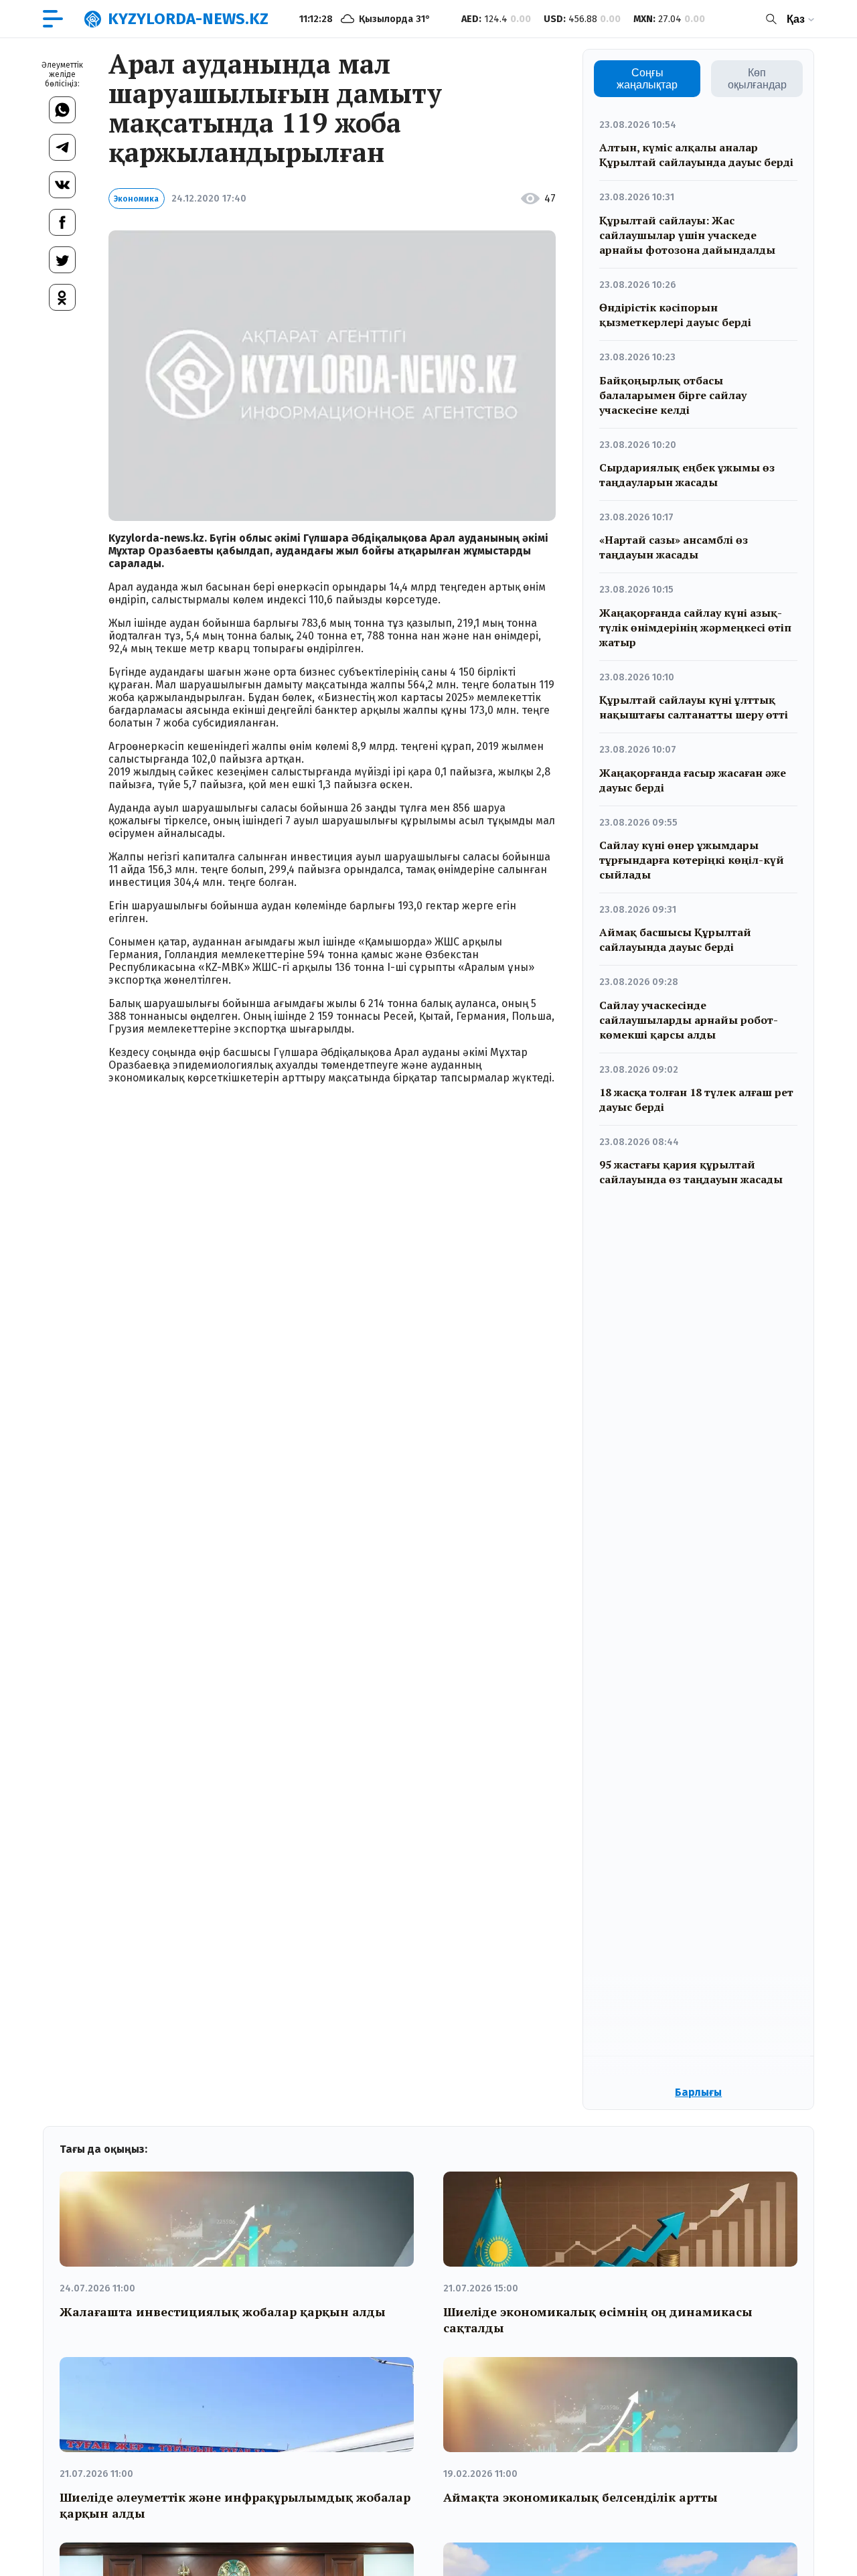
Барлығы (698, 2092)
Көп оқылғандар (757, 79)
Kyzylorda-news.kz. (158, 538)
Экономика (136, 199)
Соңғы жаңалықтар (647, 79)
